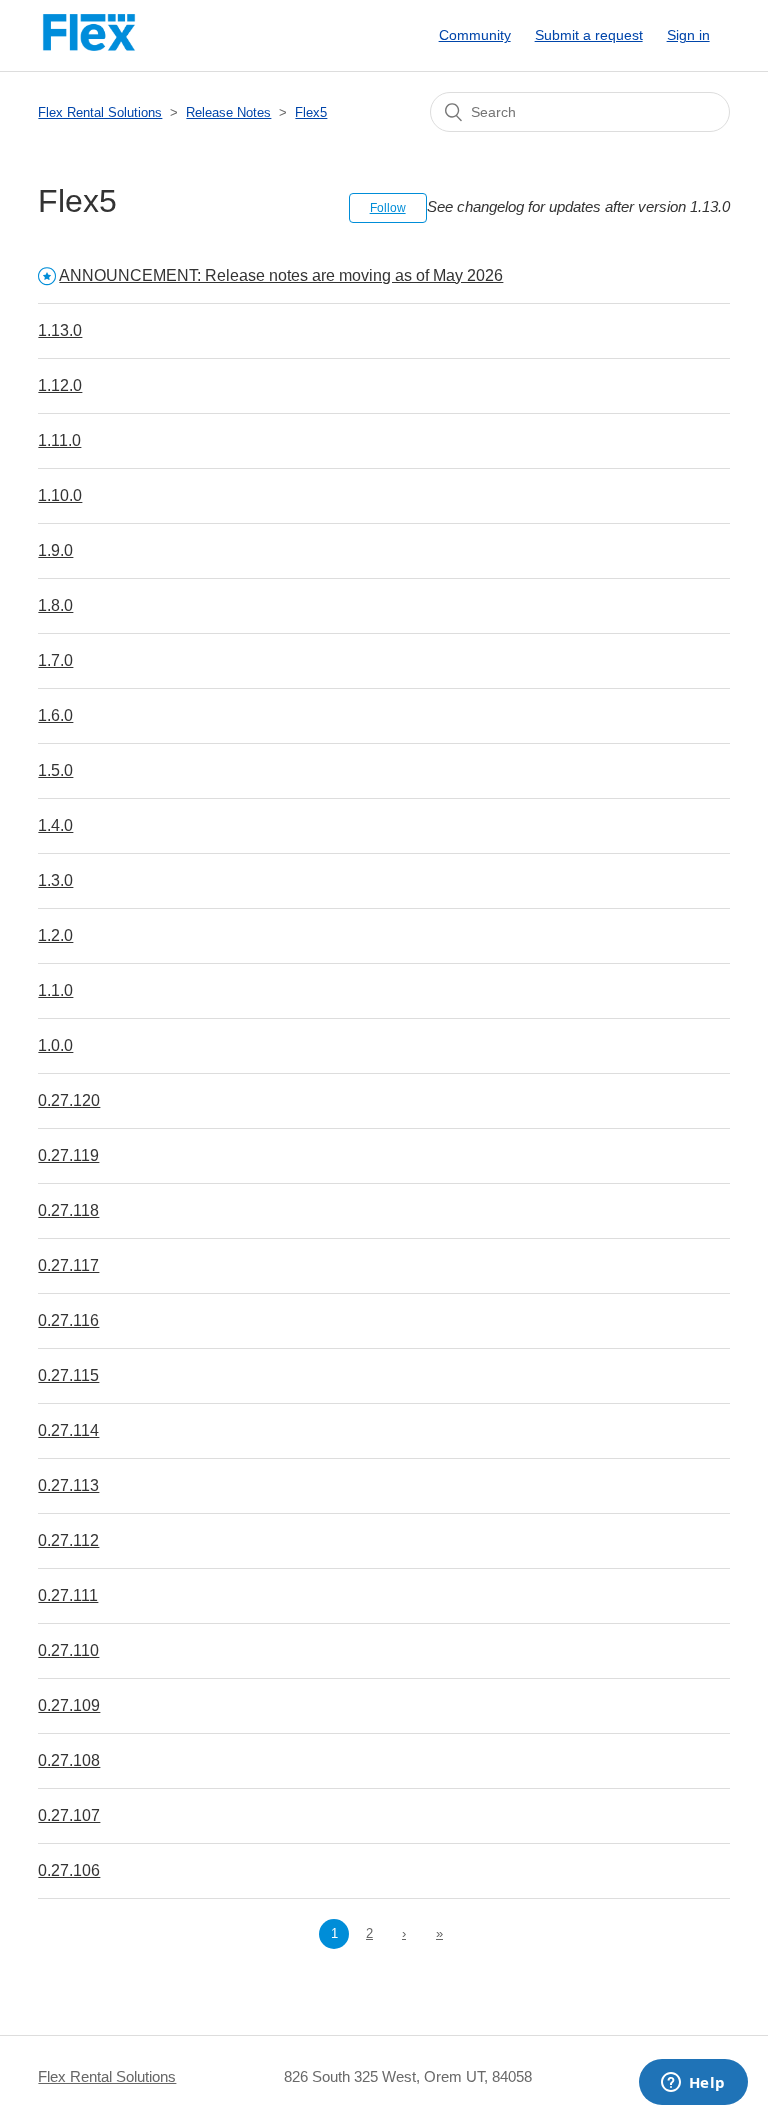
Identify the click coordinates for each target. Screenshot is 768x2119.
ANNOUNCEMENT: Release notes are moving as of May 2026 (281, 275)
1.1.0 (55, 990)
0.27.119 (68, 1155)
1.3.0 (55, 880)
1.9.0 (55, 550)
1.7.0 (55, 660)
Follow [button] (388, 208)
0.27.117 (68, 1265)
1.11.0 (59, 440)
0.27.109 (69, 1705)
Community (475, 35)
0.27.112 (68, 1540)
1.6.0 (55, 715)
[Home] (89, 45)
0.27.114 (68, 1430)
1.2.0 (55, 935)
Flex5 (311, 112)
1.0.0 (55, 1045)
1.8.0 (55, 605)
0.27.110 (68, 1650)
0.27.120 (69, 1100)
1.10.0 (60, 495)
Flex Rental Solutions (100, 112)
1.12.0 (60, 385)
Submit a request (589, 35)
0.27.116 (68, 1320)
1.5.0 (55, 770)
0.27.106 (69, 1870)
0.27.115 (68, 1375)
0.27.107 (69, 1815)
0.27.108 (69, 1760)
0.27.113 (68, 1485)
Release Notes (228, 112)
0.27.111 (68, 1595)
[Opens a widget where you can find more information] (693, 2084)
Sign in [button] (688, 35)
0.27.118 (68, 1210)
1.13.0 (60, 330)
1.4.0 (55, 825)
